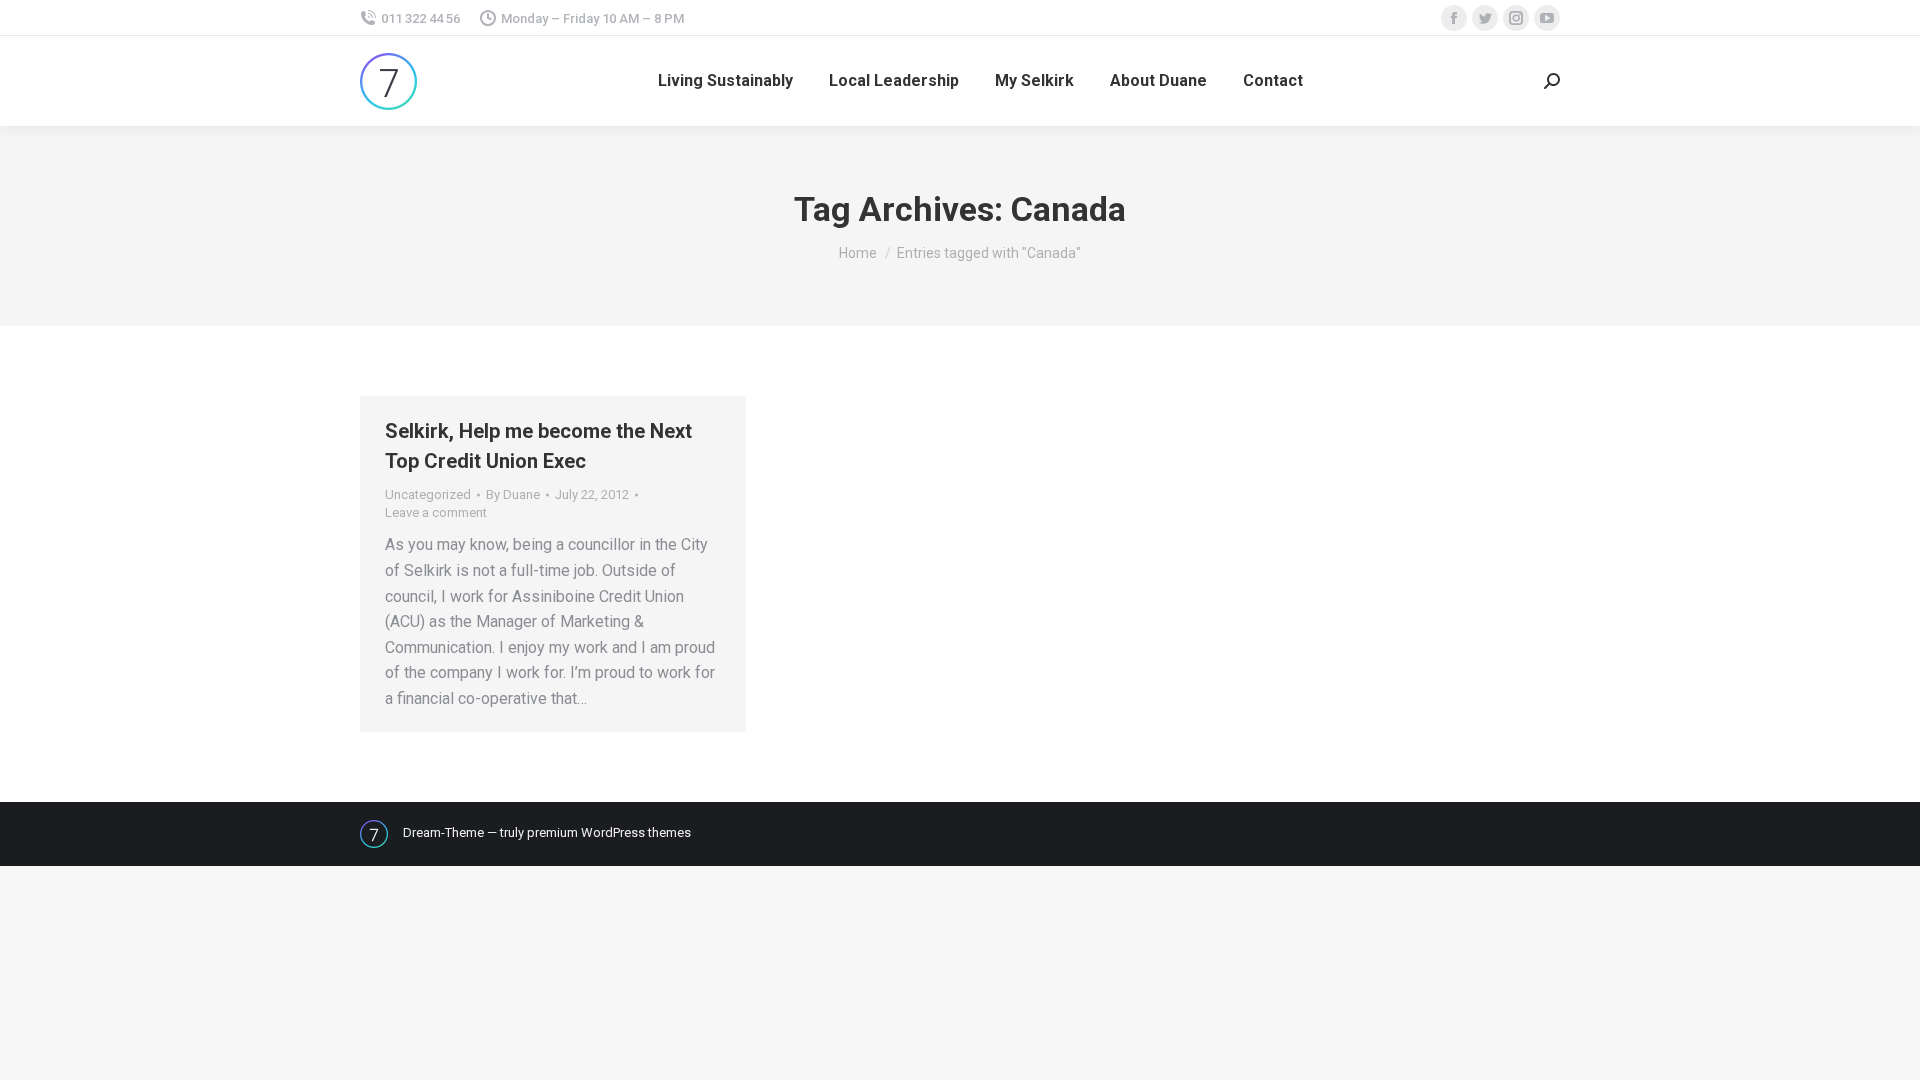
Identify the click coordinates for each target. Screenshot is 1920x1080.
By (513, 494)
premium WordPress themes (609, 832)
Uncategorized (428, 494)
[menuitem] (725, 81)
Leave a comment (436, 512)
